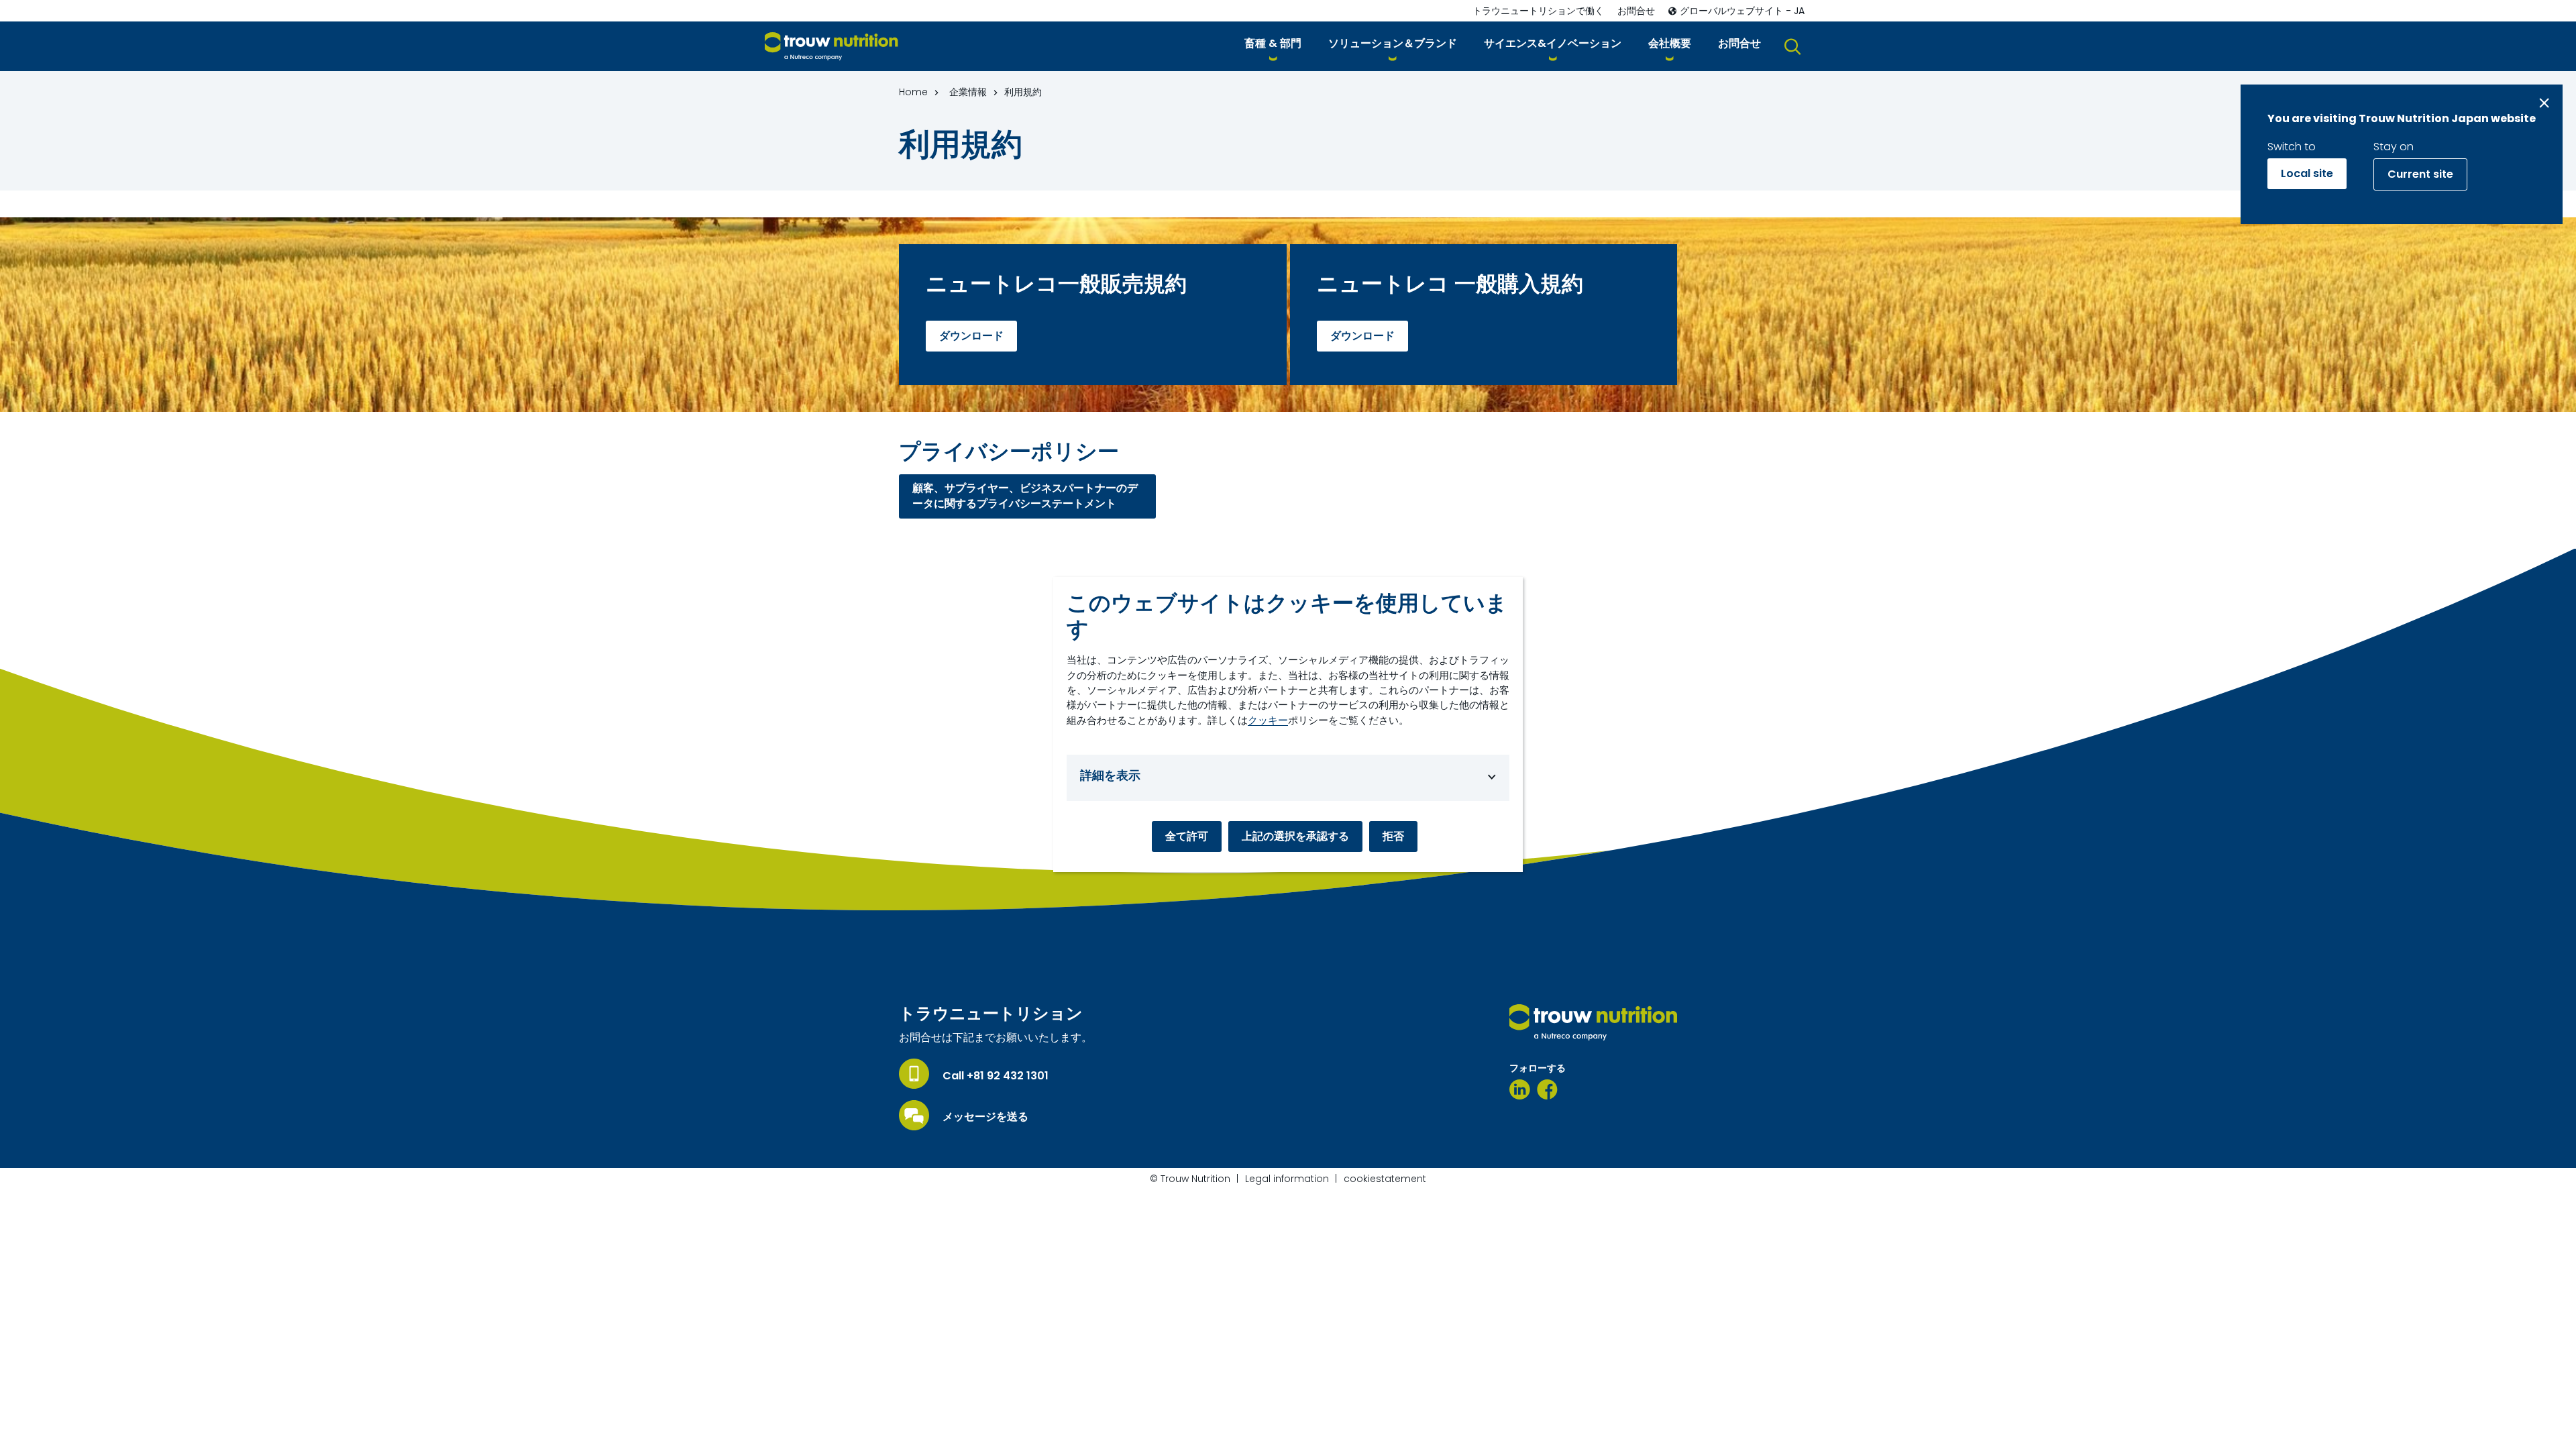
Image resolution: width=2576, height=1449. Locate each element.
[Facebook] (1547, 1089)
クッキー (1268, 720)
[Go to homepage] (831, 47)
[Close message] (2544, 103)
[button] (1273, 46)
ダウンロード (971, 336)
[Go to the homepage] (1593, 1022)
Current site (2420, 174)
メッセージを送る (985, 1117)
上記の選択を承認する (1295, 836)
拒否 (1393, 836)
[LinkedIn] (1520, 1089)
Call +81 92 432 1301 (996, 1076)
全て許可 (1187, 836)
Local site (2307, 173)
